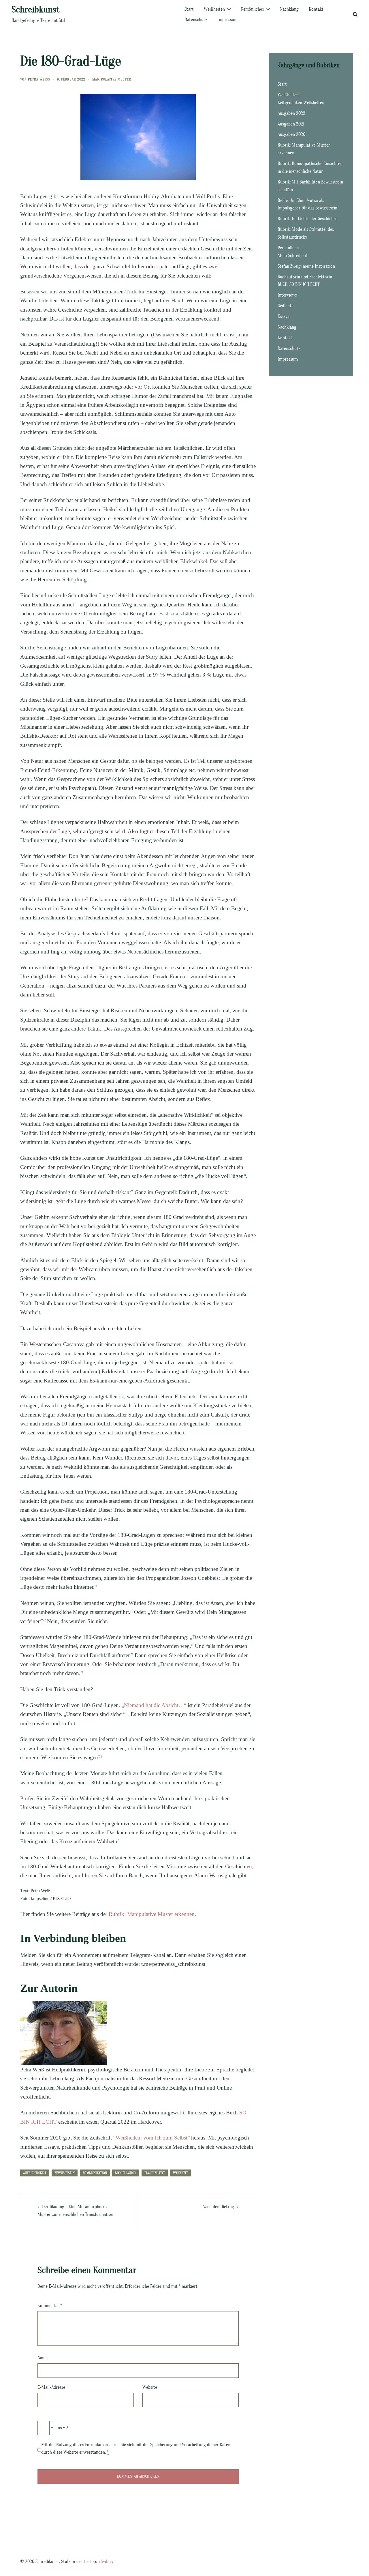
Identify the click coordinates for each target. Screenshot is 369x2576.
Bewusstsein (65, 2173)
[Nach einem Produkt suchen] (355, 14)
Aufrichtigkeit (35, 2173)
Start (189, 9)
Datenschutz (196, 20)
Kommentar (50, 2306)
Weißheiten (214, 9)
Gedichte (286, 306)
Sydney (107, 2562)
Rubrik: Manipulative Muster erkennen (152, 1914)
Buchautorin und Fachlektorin (305, 277)
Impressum (227, 20)
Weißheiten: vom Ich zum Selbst (151, 2138)
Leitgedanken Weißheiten (301, 103)
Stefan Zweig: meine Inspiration (306, 266)
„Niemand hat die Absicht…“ (154, 1705)
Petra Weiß (39, 79)
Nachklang (289, 9)
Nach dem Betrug (218, 2207)
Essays (283, 316)
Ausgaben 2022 (291, 113)
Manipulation (126, 2173)
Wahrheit (180, 2173)
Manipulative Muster (112, 79)
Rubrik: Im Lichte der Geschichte (307, 219)
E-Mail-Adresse (51, 2387)
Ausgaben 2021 (291, 124)
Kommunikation (95, 2173)
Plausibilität (155, 2173)
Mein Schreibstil (292, 256)
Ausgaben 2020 (291, 134)
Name (43, 2358)
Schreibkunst (35, 9)
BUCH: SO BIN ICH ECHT (299, 284)
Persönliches (252, 9)
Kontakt (316, 9)
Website (150, 2387)
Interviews (287, 295)
